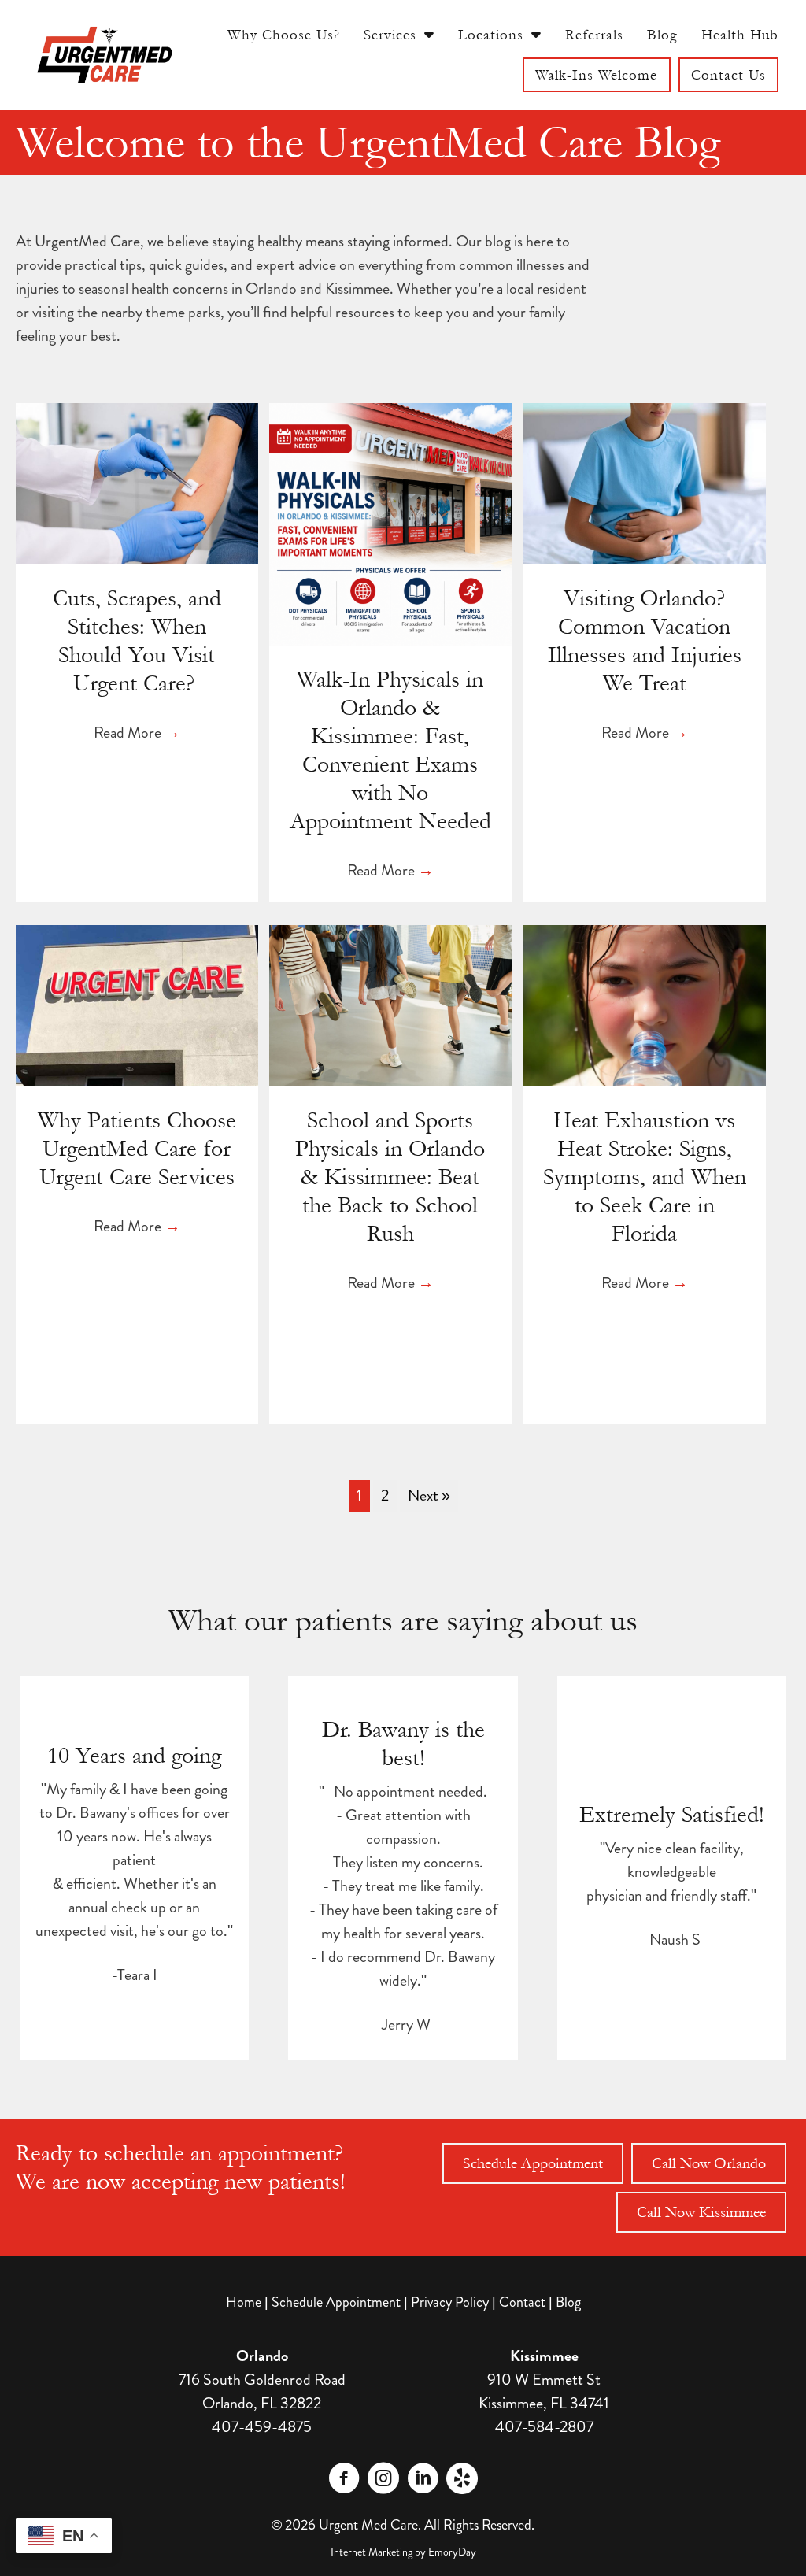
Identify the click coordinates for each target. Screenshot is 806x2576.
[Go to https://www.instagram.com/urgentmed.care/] (383, 2481)
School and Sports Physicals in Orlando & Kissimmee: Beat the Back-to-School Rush (390, 1177)
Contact (522, 2302)
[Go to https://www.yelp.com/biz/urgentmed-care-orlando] (462, 2478)
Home (244, 2302)
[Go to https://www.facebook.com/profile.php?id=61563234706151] (344, 2481)
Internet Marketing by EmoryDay (403, 2552)
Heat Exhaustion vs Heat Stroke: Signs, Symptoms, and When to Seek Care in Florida (645, 1177)
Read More (137, 733)
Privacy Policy (450, 2302)
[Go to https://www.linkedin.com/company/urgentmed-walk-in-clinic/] (423, 2481)
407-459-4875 (262, 2427)
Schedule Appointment (336, 2302)
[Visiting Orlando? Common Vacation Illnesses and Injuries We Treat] (645, 481)
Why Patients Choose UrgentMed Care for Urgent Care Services (137, 1149)
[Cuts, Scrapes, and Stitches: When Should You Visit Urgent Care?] (137, 481)
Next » (429, 1495)
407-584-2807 (544, 2427)
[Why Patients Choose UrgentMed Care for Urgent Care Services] (137, 1003)
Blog (568, 2302)
